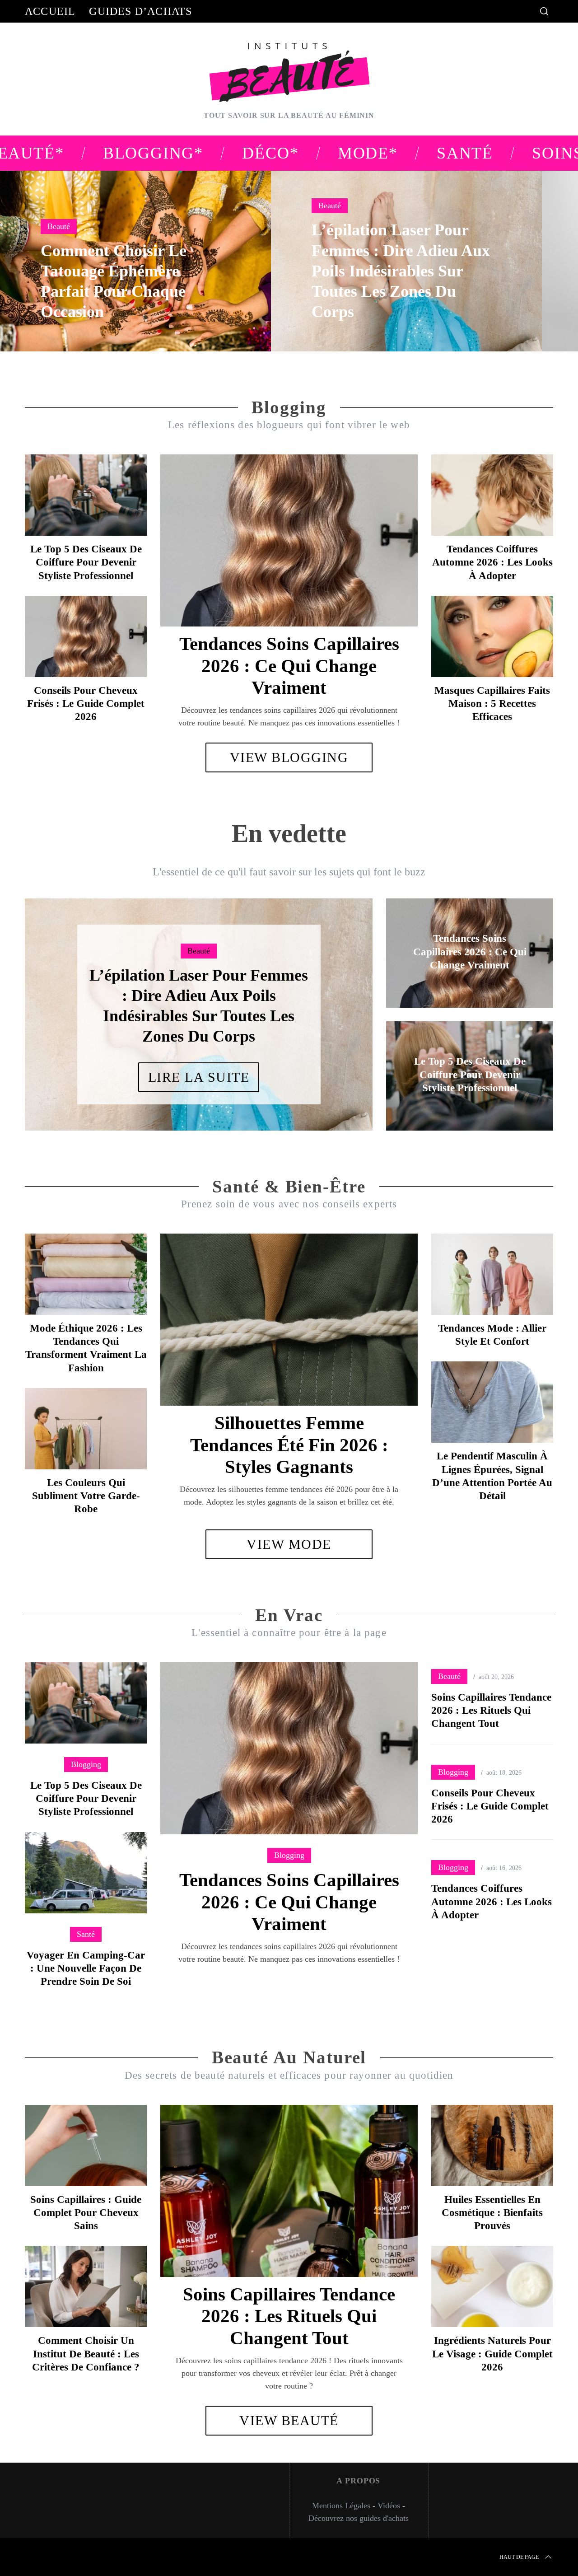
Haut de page (519, 2557)
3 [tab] (335, 1009)
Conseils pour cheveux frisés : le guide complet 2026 (86, 704)
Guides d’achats (140, 11)
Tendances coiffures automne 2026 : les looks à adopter (492, 562)
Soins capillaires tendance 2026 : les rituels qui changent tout (491, 1711)
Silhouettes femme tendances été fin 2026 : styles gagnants (289, 1445)
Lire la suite (199, 1057)
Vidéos (389, 2506)
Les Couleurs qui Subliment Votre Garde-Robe (86, 1496)
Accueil (50, 11)
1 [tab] (531, 255)
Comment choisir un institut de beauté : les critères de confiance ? (86, 2354)
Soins (199, 971)
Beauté (59, 226)
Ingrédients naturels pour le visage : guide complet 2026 (492, 2354)
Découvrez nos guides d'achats (359, 2518)
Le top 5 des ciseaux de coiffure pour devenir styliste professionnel (86, 562)
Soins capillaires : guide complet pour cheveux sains (86, 2213)
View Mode (289, 1544)
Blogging (289, 1855)
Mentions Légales (341, 2506)
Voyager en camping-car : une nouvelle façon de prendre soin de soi (86, 1968)
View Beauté (289, 2420)
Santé (86, 1934)
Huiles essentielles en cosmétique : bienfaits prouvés (492, 2213)
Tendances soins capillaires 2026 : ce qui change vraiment (289, 666)
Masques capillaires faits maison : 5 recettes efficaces (492, 704)
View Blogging (289, 757)
